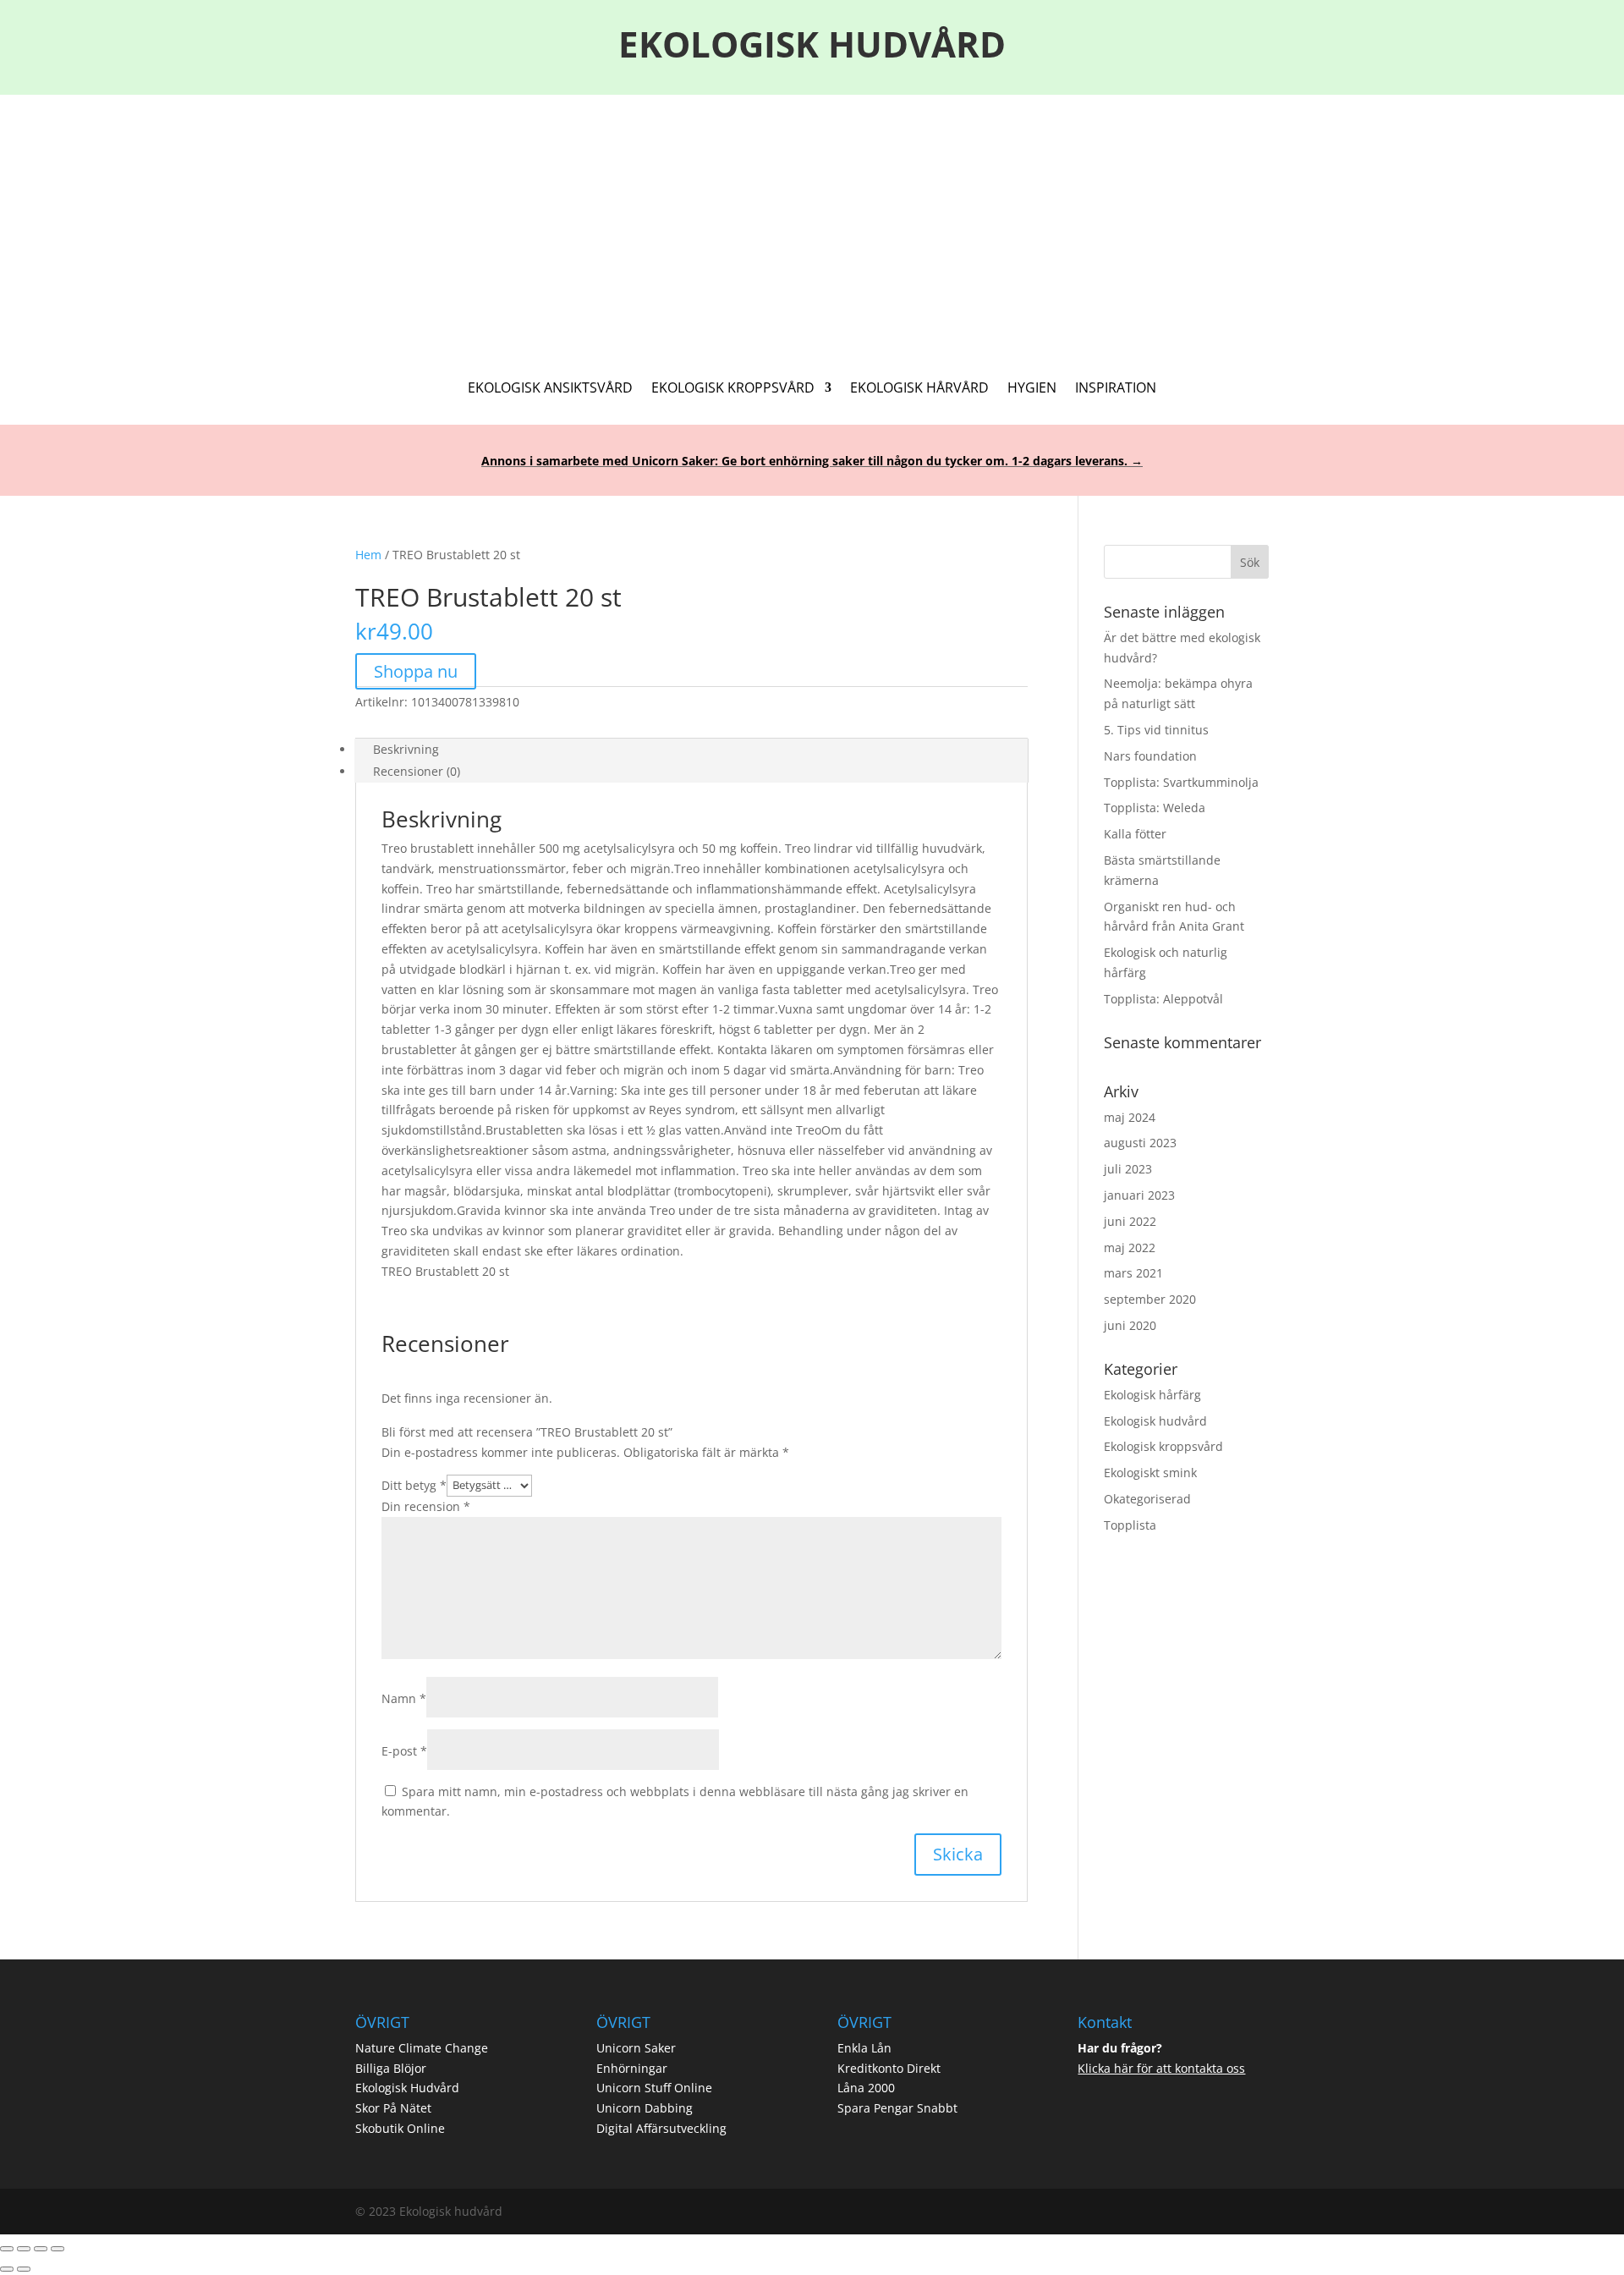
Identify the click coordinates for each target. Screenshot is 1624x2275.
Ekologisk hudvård (1155, 1421)
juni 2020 (1130, 1325)
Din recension (426, 1506)
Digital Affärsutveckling (661, 2128)
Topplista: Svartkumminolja (1181, 782)
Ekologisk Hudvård (407, 2088)
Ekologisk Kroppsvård (733, 389)
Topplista (1130, 1525)
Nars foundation (1150, 756)
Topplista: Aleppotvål (1163, 999)
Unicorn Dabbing (645, 2108)
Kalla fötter (1135, 834)
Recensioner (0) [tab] (417, 771)
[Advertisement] (812, 222)
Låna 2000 (866, 2088)
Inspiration (1116, 389)
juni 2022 (1130, 1221)
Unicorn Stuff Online (654, 2088)
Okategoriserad (1147, 1499)
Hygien (1032, 389)
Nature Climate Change (422, 2048)
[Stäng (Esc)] (58, 2249)
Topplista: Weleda (1155, 808)
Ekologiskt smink (1150, 1473)
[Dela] (41, 2249)
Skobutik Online (400, 2128)
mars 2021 (1133, 1273)
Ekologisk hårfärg (1152, 1395)
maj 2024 (1130, 1117)
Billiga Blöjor (391, 2068)
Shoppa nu (416, 671)
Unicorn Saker (636, 2048)
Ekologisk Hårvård (919, 389)
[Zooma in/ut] (7, 2249)
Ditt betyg (414, 1484)
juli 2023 (1128, 1169)
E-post (404, 1751)
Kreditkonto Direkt (889, 2068)
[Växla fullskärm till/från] (24, 2249)
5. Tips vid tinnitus (1156, 730)
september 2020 (1150, 1299)
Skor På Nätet (393, 2108)
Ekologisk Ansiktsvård (550, 389)
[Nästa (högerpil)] (24, 2269)
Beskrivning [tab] (406, 749)
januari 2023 (1139, 1195)
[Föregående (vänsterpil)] (7, 2269)
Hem (368, 555)
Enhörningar (632, 2068)
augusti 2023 (1140, 1143)
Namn (404, 1698)
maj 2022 (1130, 1247)
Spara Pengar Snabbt (897, 2108)
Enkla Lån (864, 2048)
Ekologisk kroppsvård (1163, 1446)
